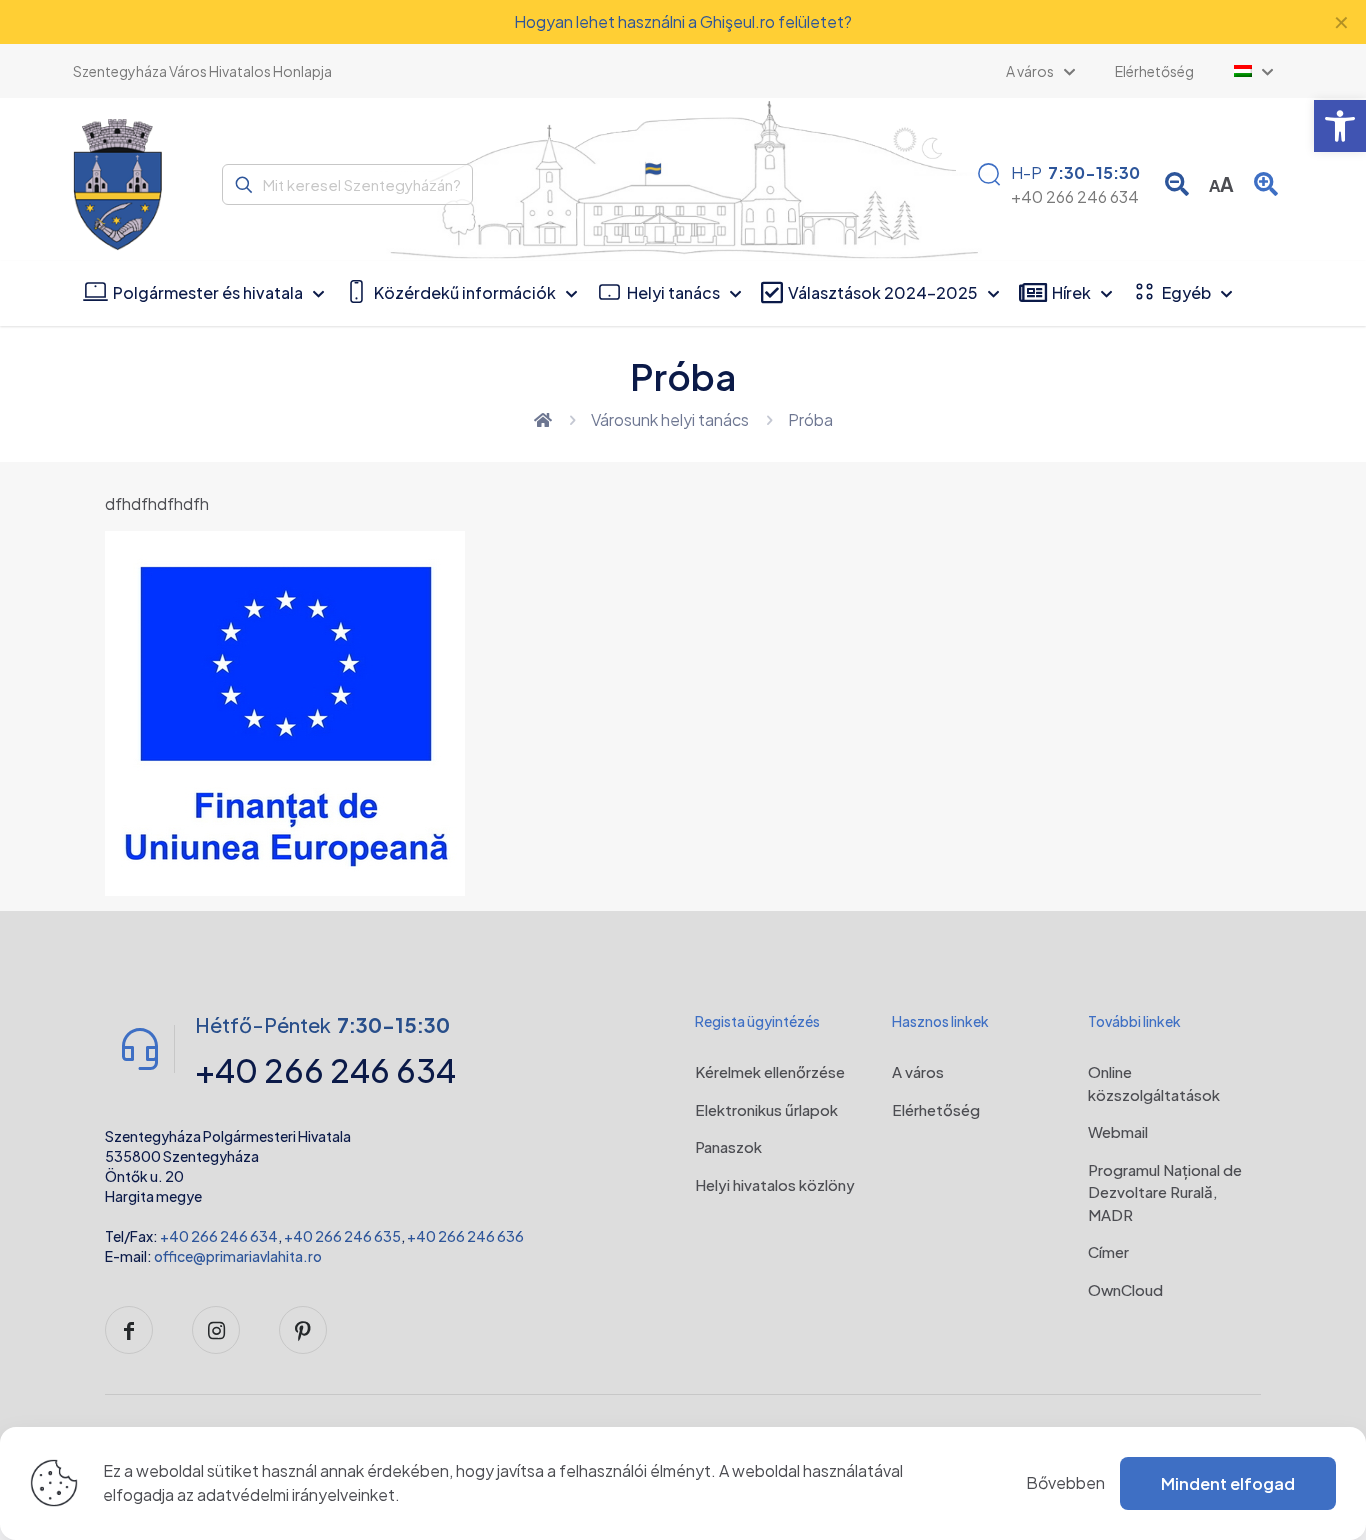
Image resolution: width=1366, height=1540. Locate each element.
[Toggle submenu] (1253, 71)
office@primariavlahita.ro (238, 1256)
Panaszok (728, 1146)
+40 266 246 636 (465, 1236)
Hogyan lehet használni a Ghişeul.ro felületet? (683, 21)
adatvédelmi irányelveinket (296, 1494)
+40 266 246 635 (342, 1236)
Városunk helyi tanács (670, 419)
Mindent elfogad (1228, 1483)
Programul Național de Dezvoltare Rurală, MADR (1165, 1192)
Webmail (1118, 1131)
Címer (1108, 1251)
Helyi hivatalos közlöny (775, 1184)
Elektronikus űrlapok (766, 1109)
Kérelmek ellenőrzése (770, 1071)
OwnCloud (1125, 1289)
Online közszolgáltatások (1154, 1083)
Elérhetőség (936, 1109)
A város (918, 1071)
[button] (1340, 126)
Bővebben (1065, 1482)
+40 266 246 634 (219, 1236)
